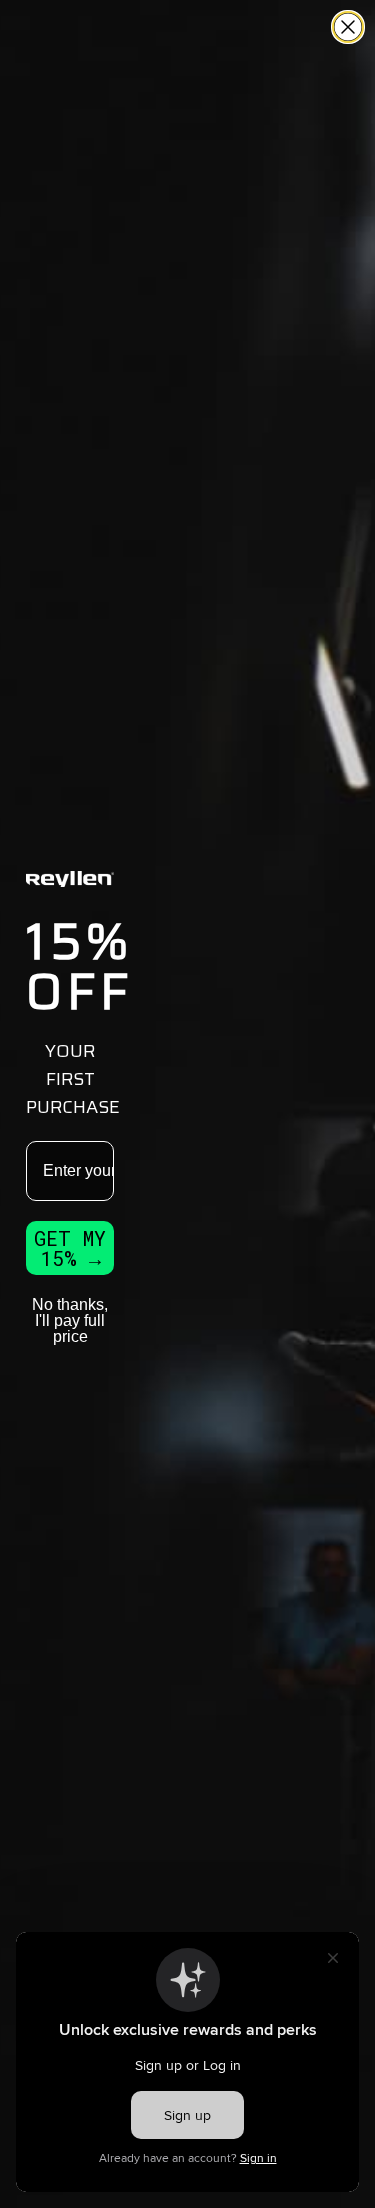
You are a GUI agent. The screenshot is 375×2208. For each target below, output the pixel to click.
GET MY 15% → (70, 1248)
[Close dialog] (348, 27)
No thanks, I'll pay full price (70, 1320)
